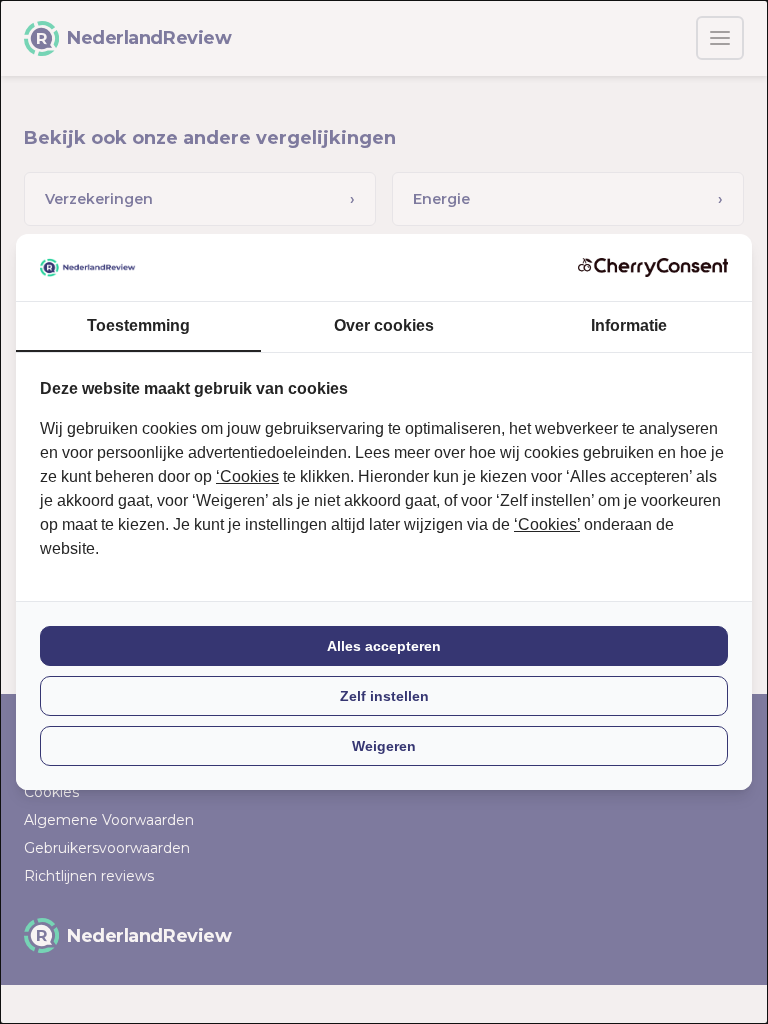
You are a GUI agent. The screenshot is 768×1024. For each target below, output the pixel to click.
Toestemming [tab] (138, 325)
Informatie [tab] (629, 325)
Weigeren (384, 746)
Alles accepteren (384, 646)
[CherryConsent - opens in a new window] (653, 267)
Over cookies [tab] (384, 325)
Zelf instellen (384, 696)
